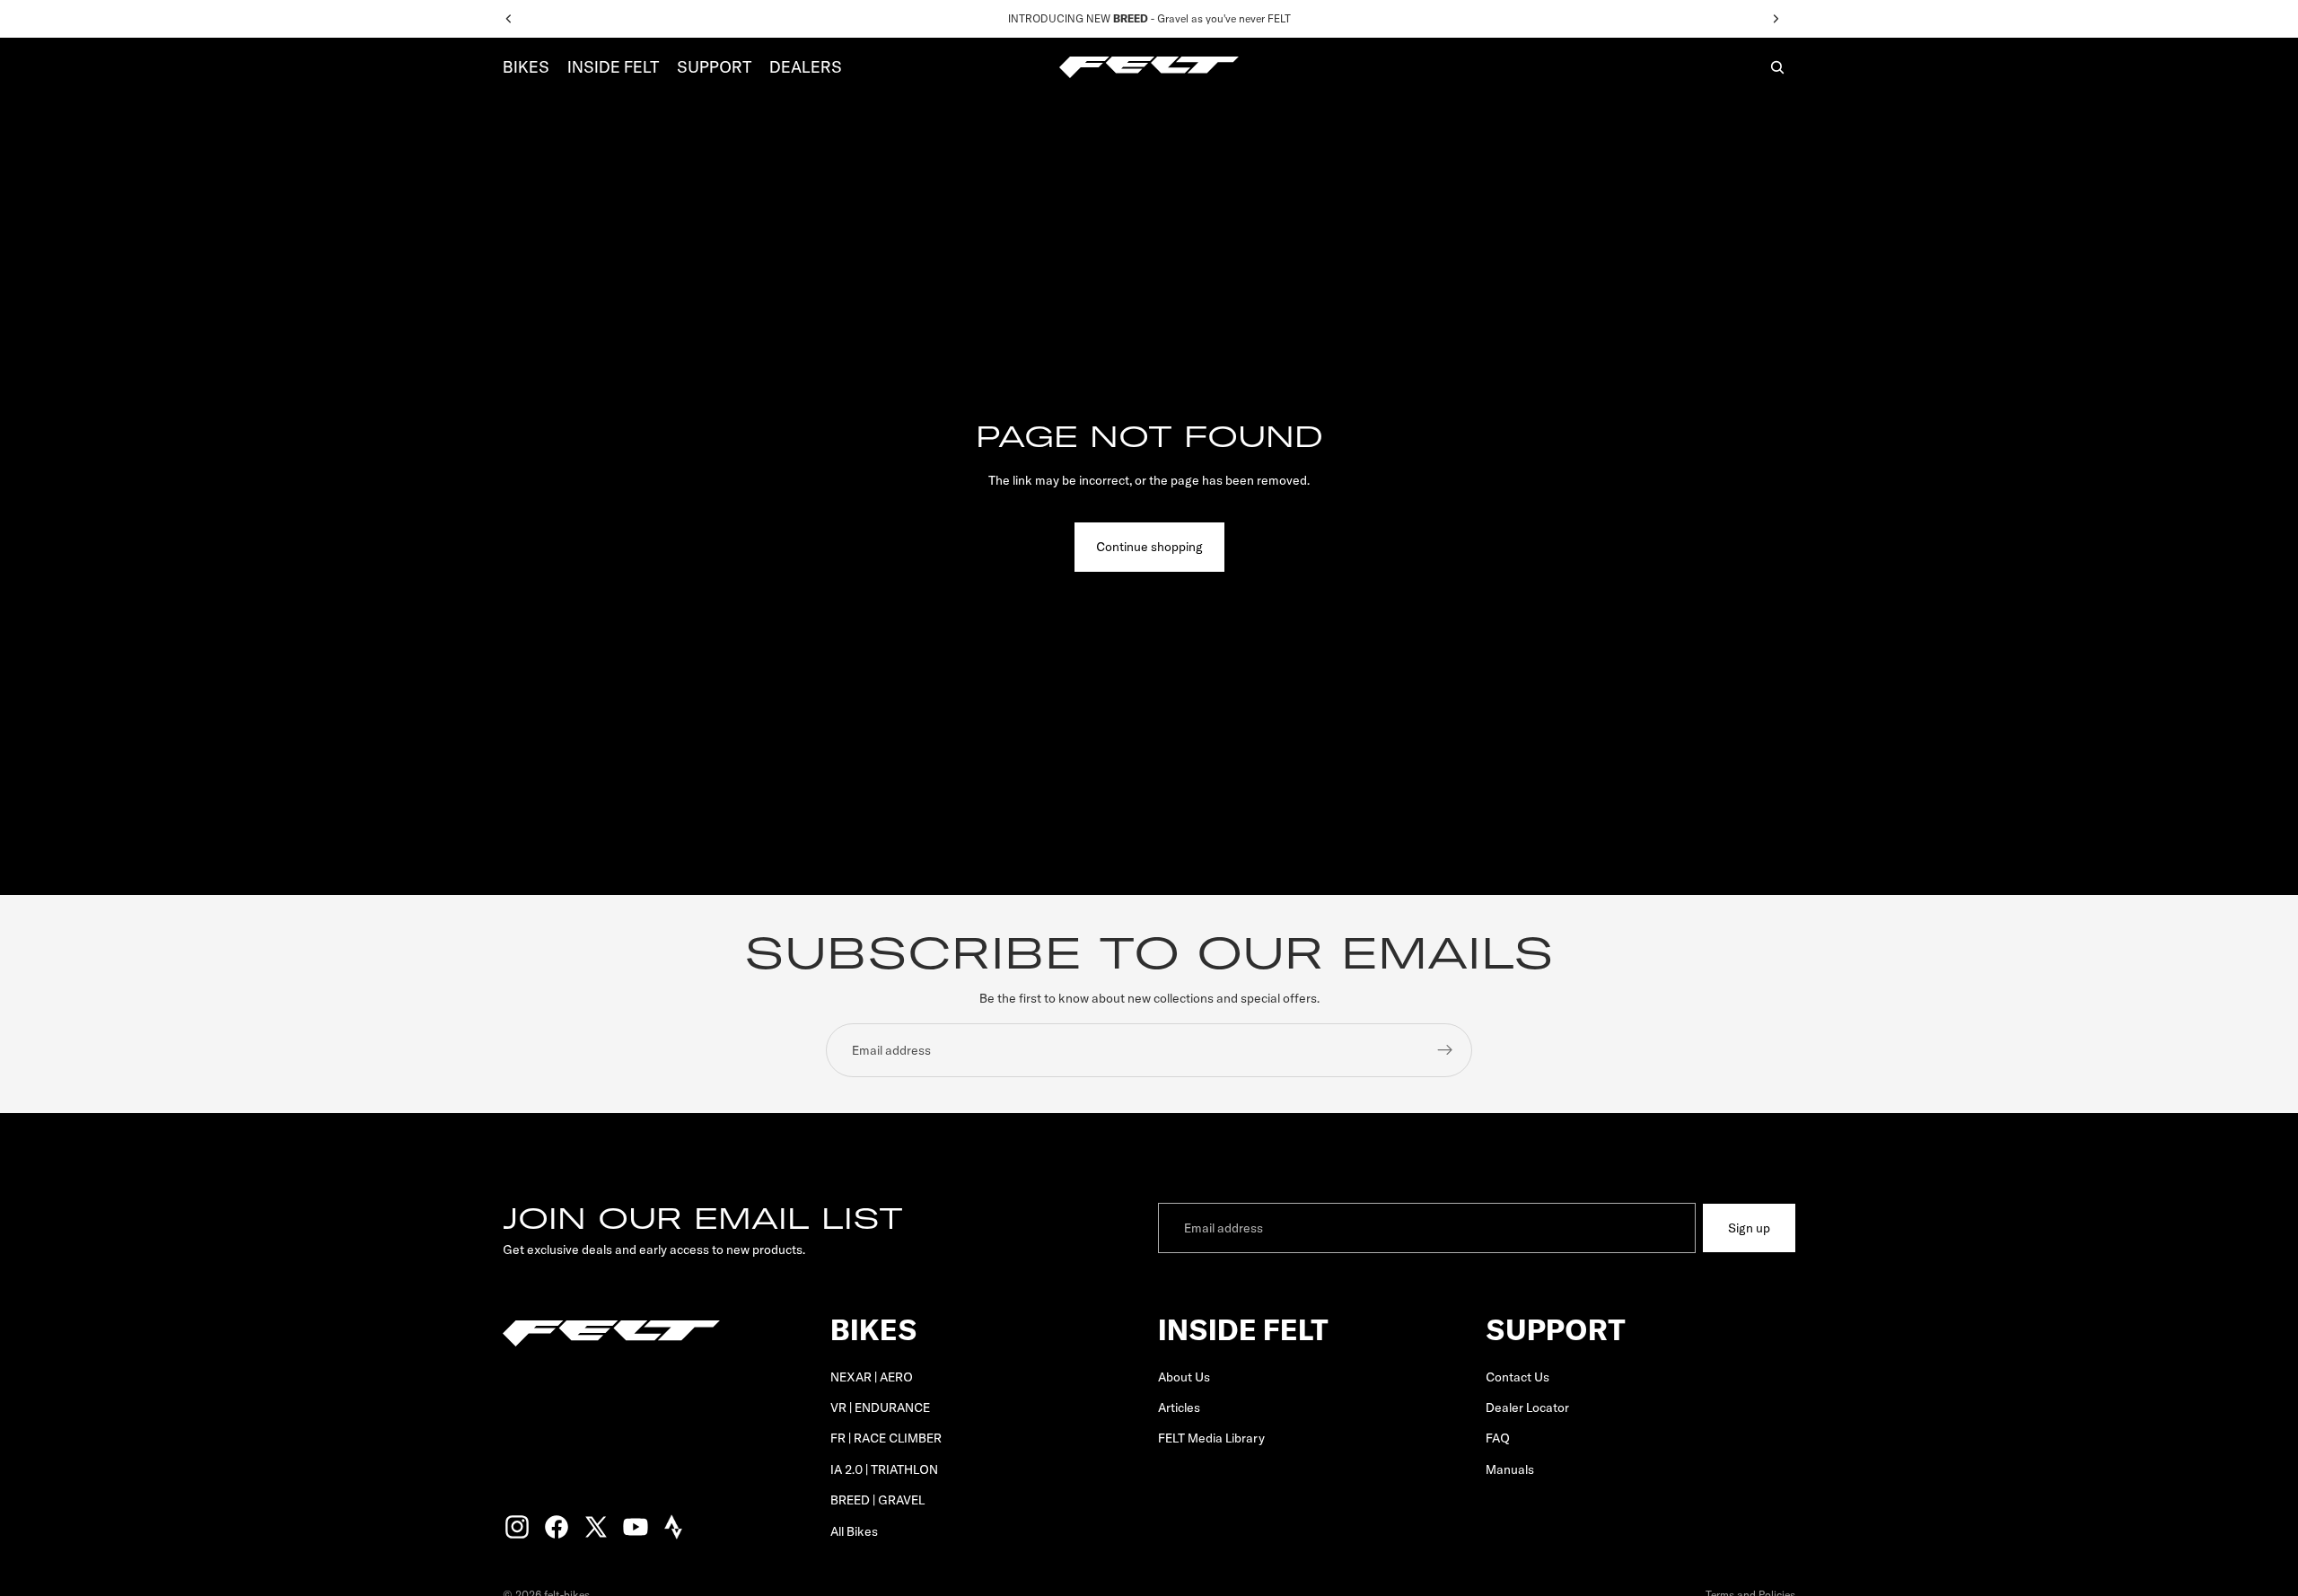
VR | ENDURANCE (880, 1407)
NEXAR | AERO (872, 1377)
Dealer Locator (1527, 1407)
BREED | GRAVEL (877, 1500)
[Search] (1777, 67)
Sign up (1749, 1228)
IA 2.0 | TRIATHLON (884, 1469)
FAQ (1498, 1439)
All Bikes (854, 1531)
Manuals (1510, 1469)
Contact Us (1517, 1377)
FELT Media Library (1211, 1439)
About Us (1184, 1377)
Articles (1179, 1407)
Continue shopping (1149, 547)
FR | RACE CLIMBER (886, 1439)
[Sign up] (1445, 1050)
